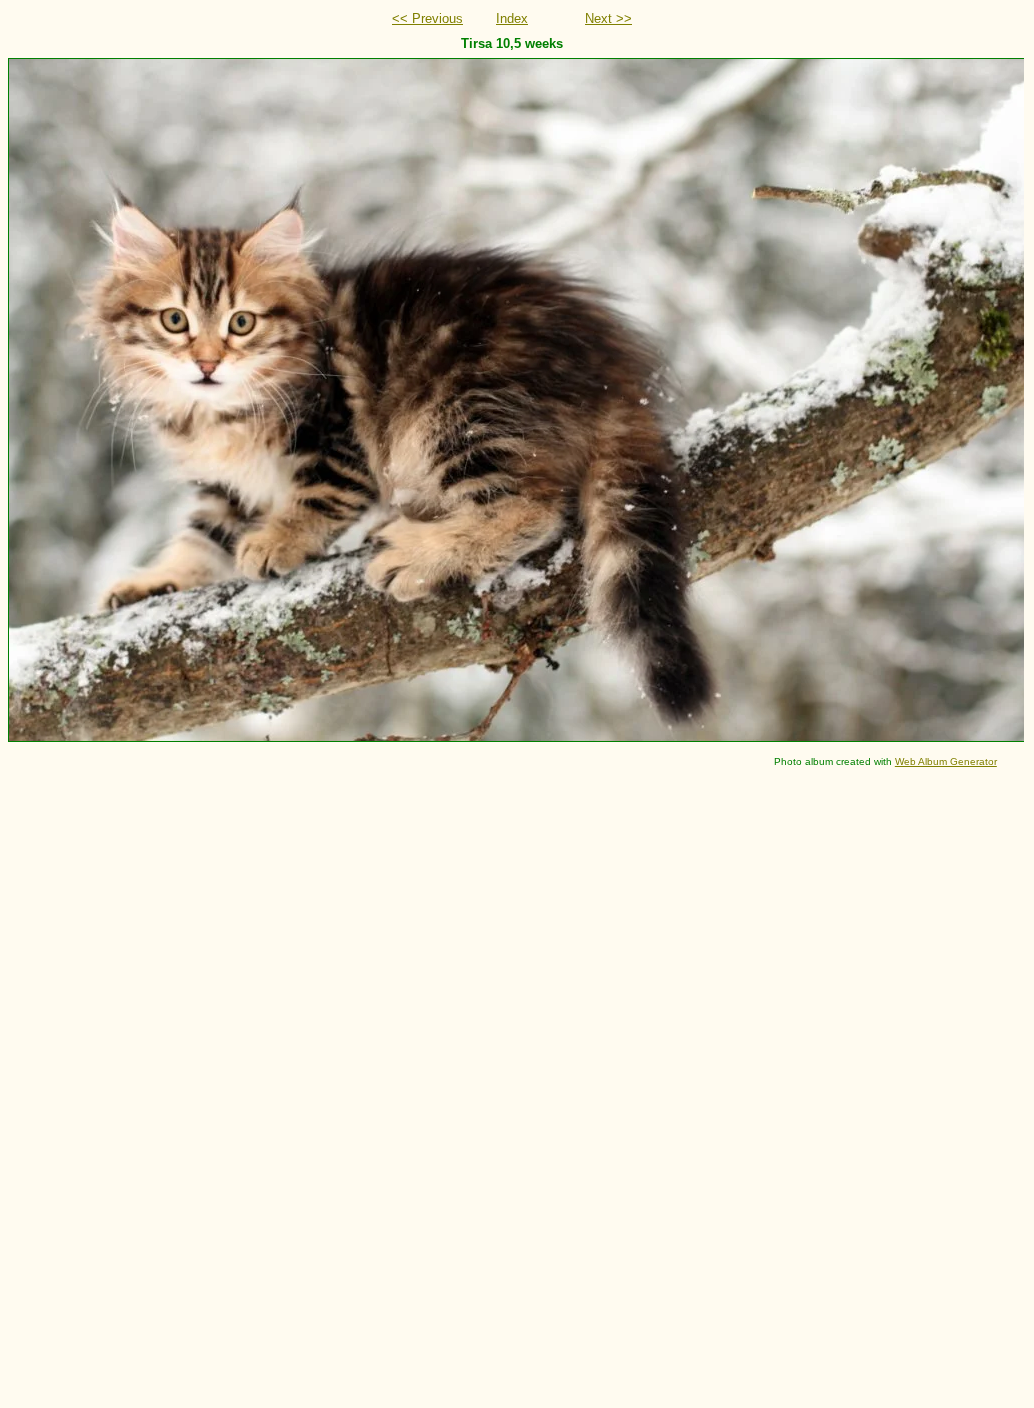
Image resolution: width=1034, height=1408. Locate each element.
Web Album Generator (946, 761)
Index (512, 18)
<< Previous (427, 18)
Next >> (608, 18)
